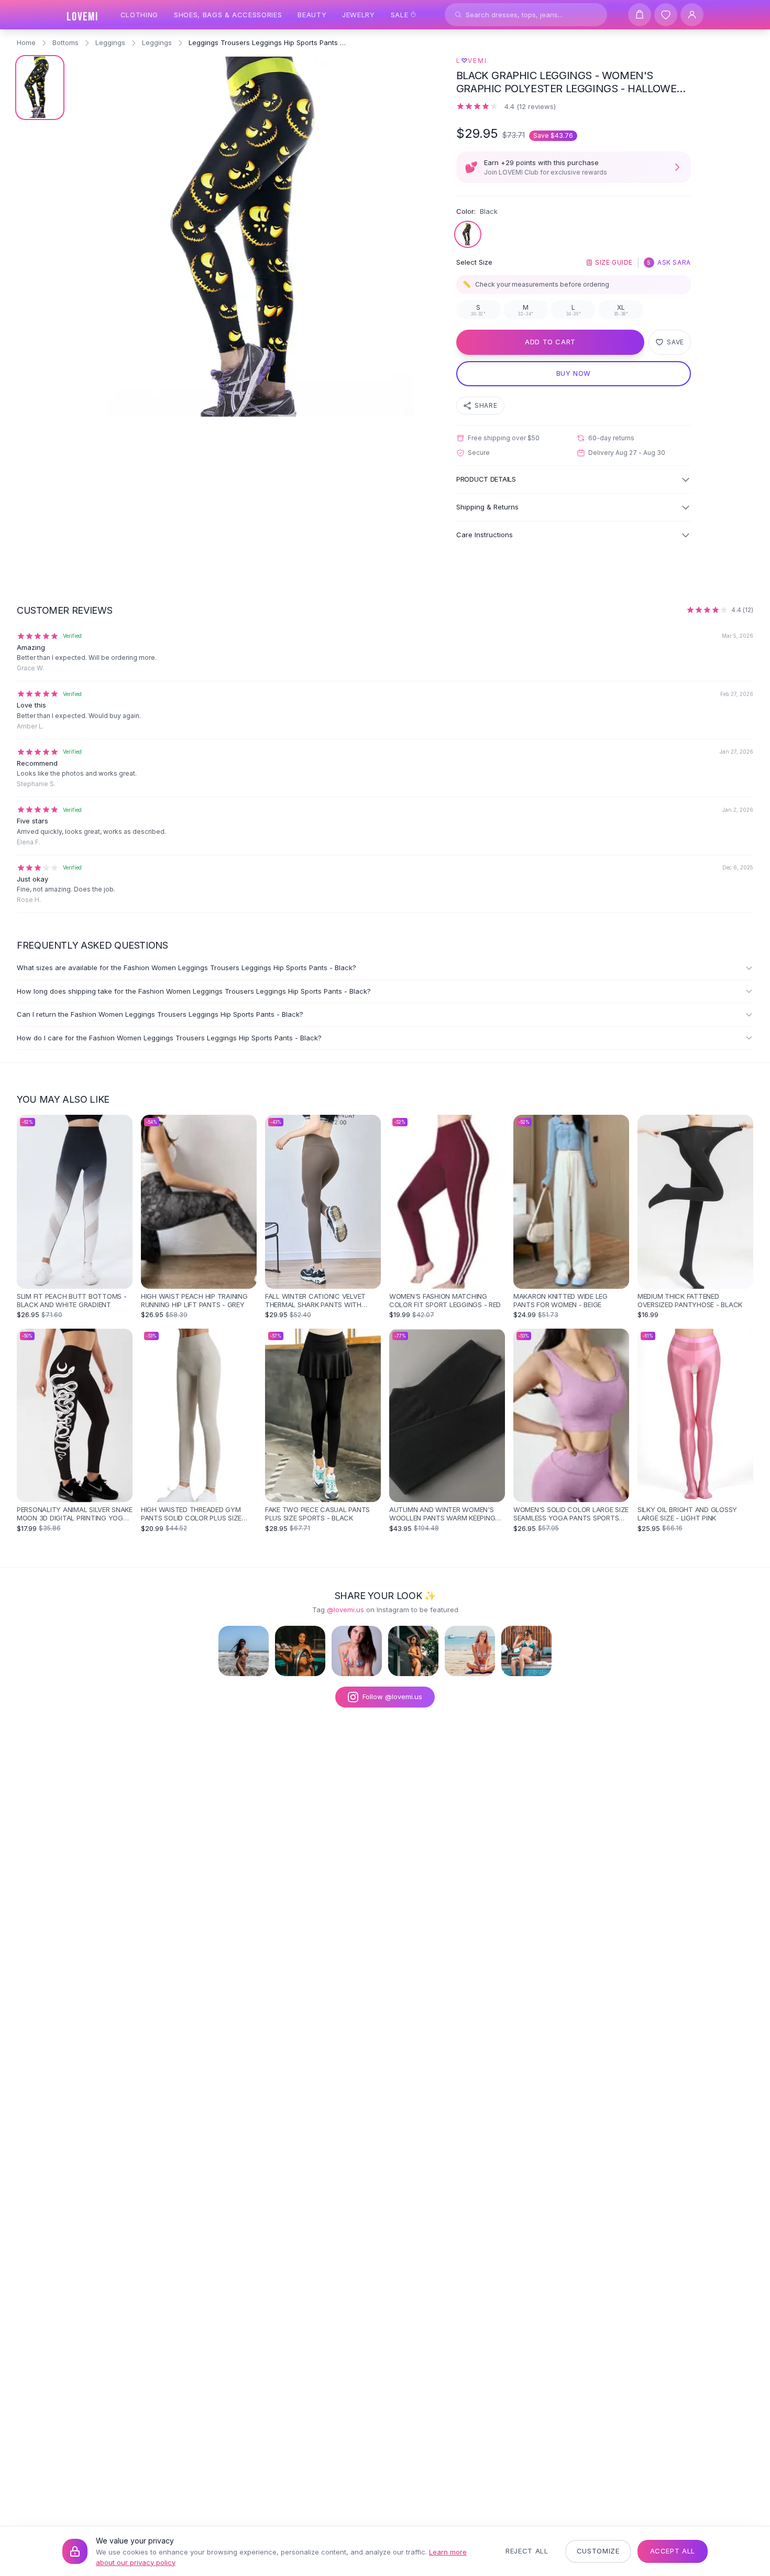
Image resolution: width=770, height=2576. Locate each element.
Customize (598, 2551)
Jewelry (359, 15)
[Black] (468, 234)
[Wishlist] (666, 15)
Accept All (673, 2551)
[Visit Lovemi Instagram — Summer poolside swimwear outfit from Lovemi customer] (300, 1651)
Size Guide (614, 262)
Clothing (139, 15)
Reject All (527, 2551)
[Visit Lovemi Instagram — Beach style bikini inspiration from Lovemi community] (244, 1651)
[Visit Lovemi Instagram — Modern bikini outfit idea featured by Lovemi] (526, 1651)
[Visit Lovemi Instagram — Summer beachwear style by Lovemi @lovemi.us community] (470, 1651)
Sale (400, 15)
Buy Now (574, 373)
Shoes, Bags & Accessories (228, 15)
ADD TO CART (550, 342)
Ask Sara (669, 262)
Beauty (312, 15)
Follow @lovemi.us (392, 1697)
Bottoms (65, 42)
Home (26, 42)
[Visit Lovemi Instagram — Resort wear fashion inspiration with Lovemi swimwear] (413, 1651)
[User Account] (692, 15)
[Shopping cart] (640, 15)
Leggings (110, 42)
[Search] (458, 15)
